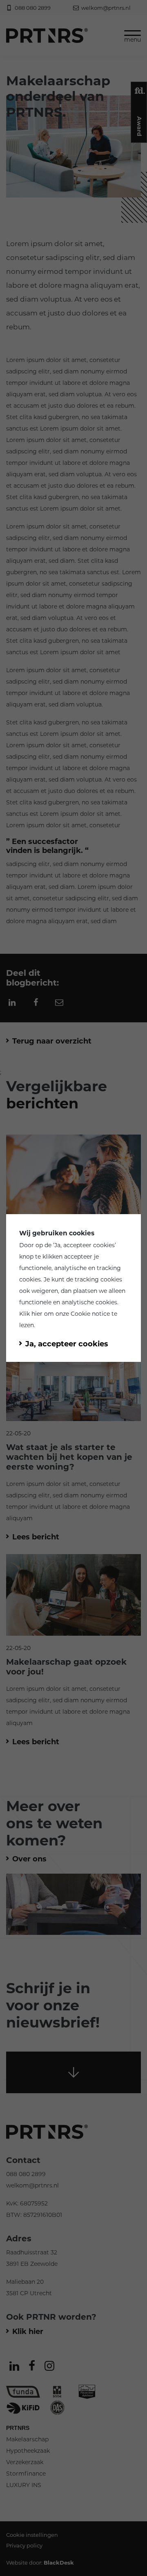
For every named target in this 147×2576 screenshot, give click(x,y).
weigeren (45, 1291)
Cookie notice (90, 1314)
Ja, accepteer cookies (85, 1245)
